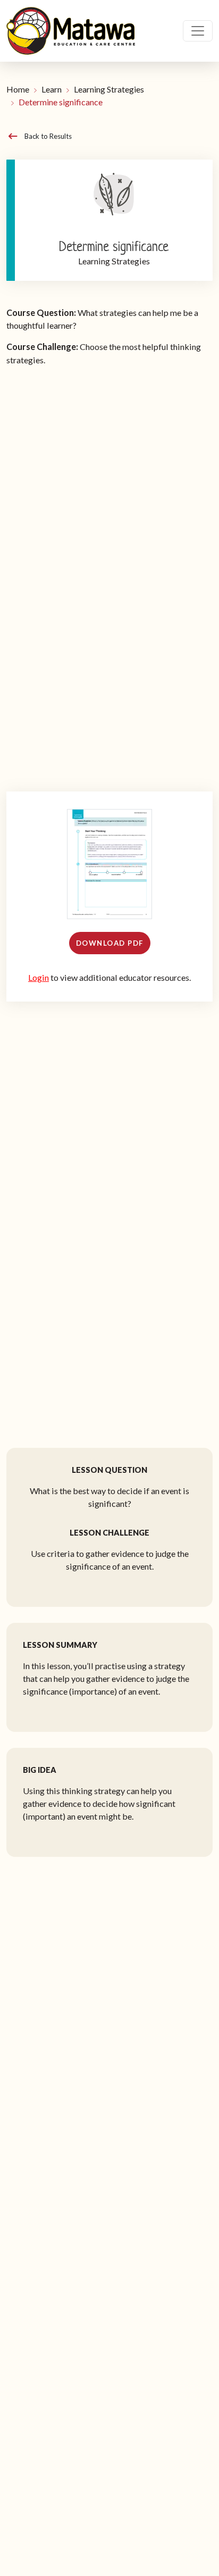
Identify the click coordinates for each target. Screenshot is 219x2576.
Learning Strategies (109, 89)
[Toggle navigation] (198, 31)
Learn (52, 89)
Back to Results (48, 136)
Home (18, 89)
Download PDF (110, 943)
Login (39, 977)
